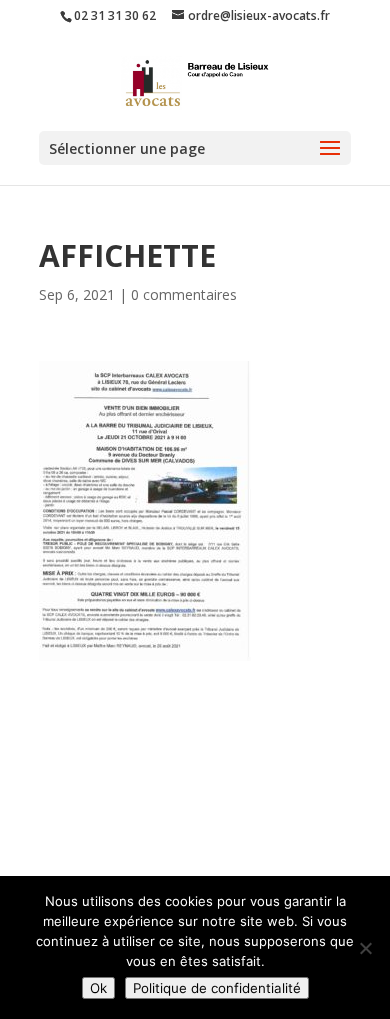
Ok (98, 988)
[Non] (365, 948)
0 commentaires (184, 294)
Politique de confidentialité (217, 988)
